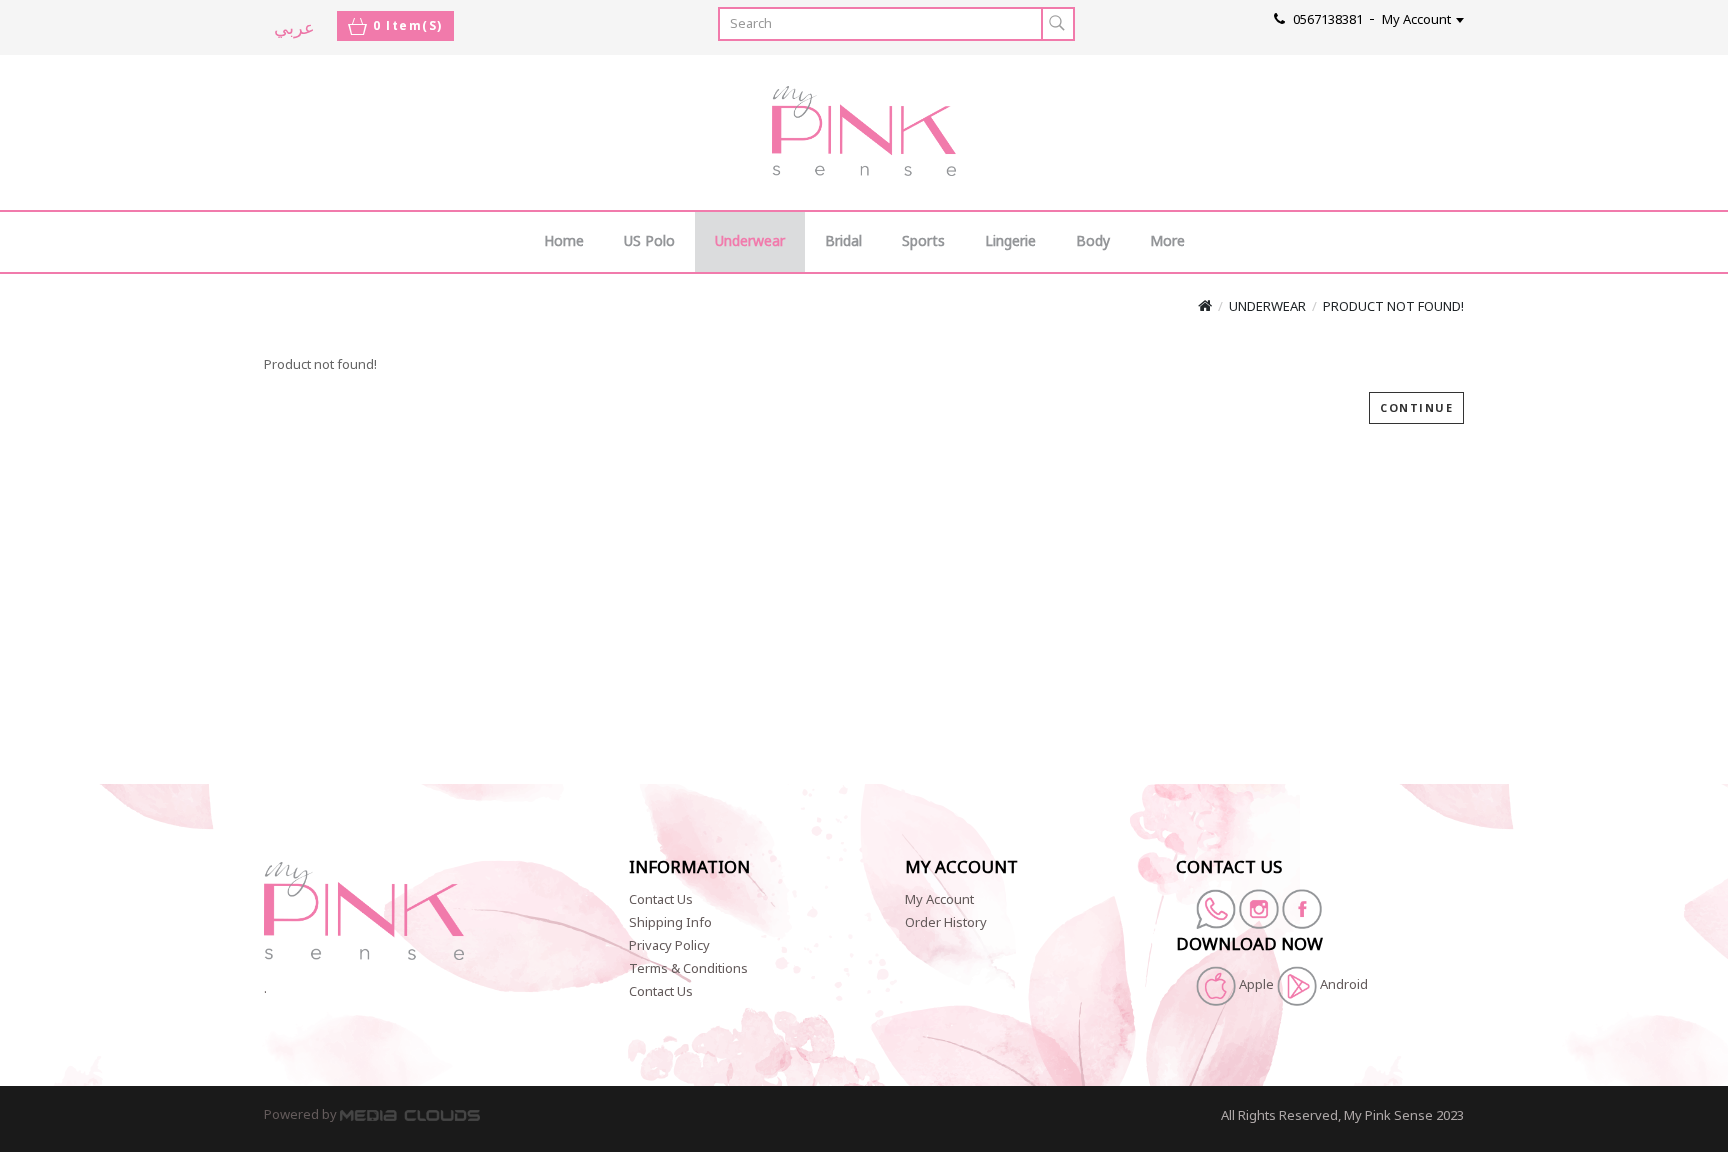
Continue (1416, 407)
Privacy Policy (669, 946)
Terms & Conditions (688, 969)
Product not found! (1393, 307)
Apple (1256, 985)
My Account (939, 900)
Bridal (843, 241)
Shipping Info (670, 923)
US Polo (649, 241)
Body (1093, 241)
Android (1342, 985)
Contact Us (661, 900)
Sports (923, 241)
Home (564, 241)
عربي (294, 27)
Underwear (750, 241)
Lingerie (1010, 241)
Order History (946, 923)
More (1167, 241)
